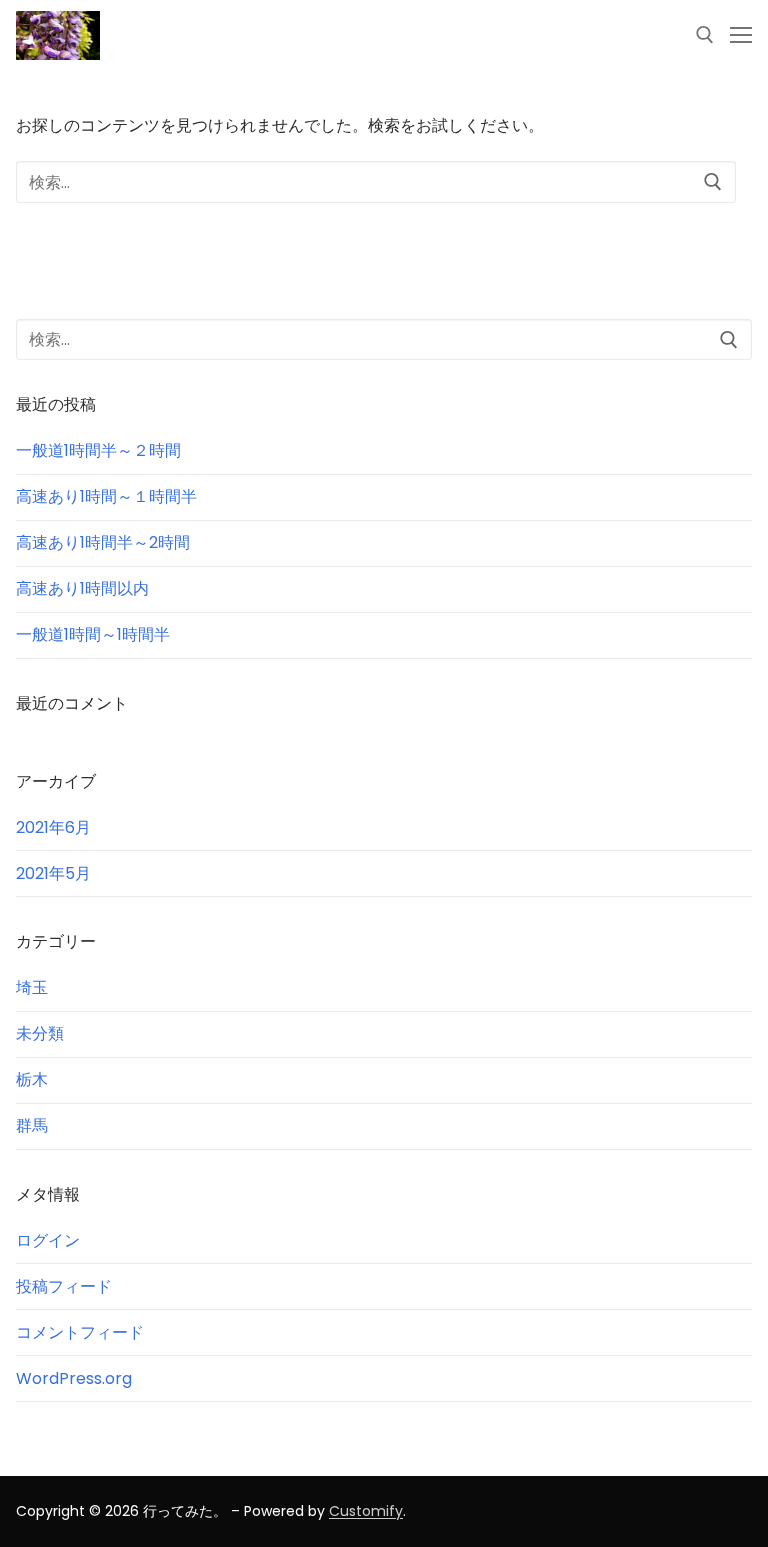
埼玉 (32, 987)
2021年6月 (53, 827)
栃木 (32, 1079)
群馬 (32, 1125)
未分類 (40, 1033)
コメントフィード (80, 1332)
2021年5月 (53, 873)
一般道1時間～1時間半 (93, 634)
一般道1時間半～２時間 (98, 450)
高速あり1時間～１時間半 (106, 496)
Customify (366, 1511)
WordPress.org (74, 1378)
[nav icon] (741, 36)
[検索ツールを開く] (705, 35)
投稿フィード (64, 1286)
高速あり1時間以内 (82, 588)
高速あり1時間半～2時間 (103, 542)
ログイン (48, 1240)
